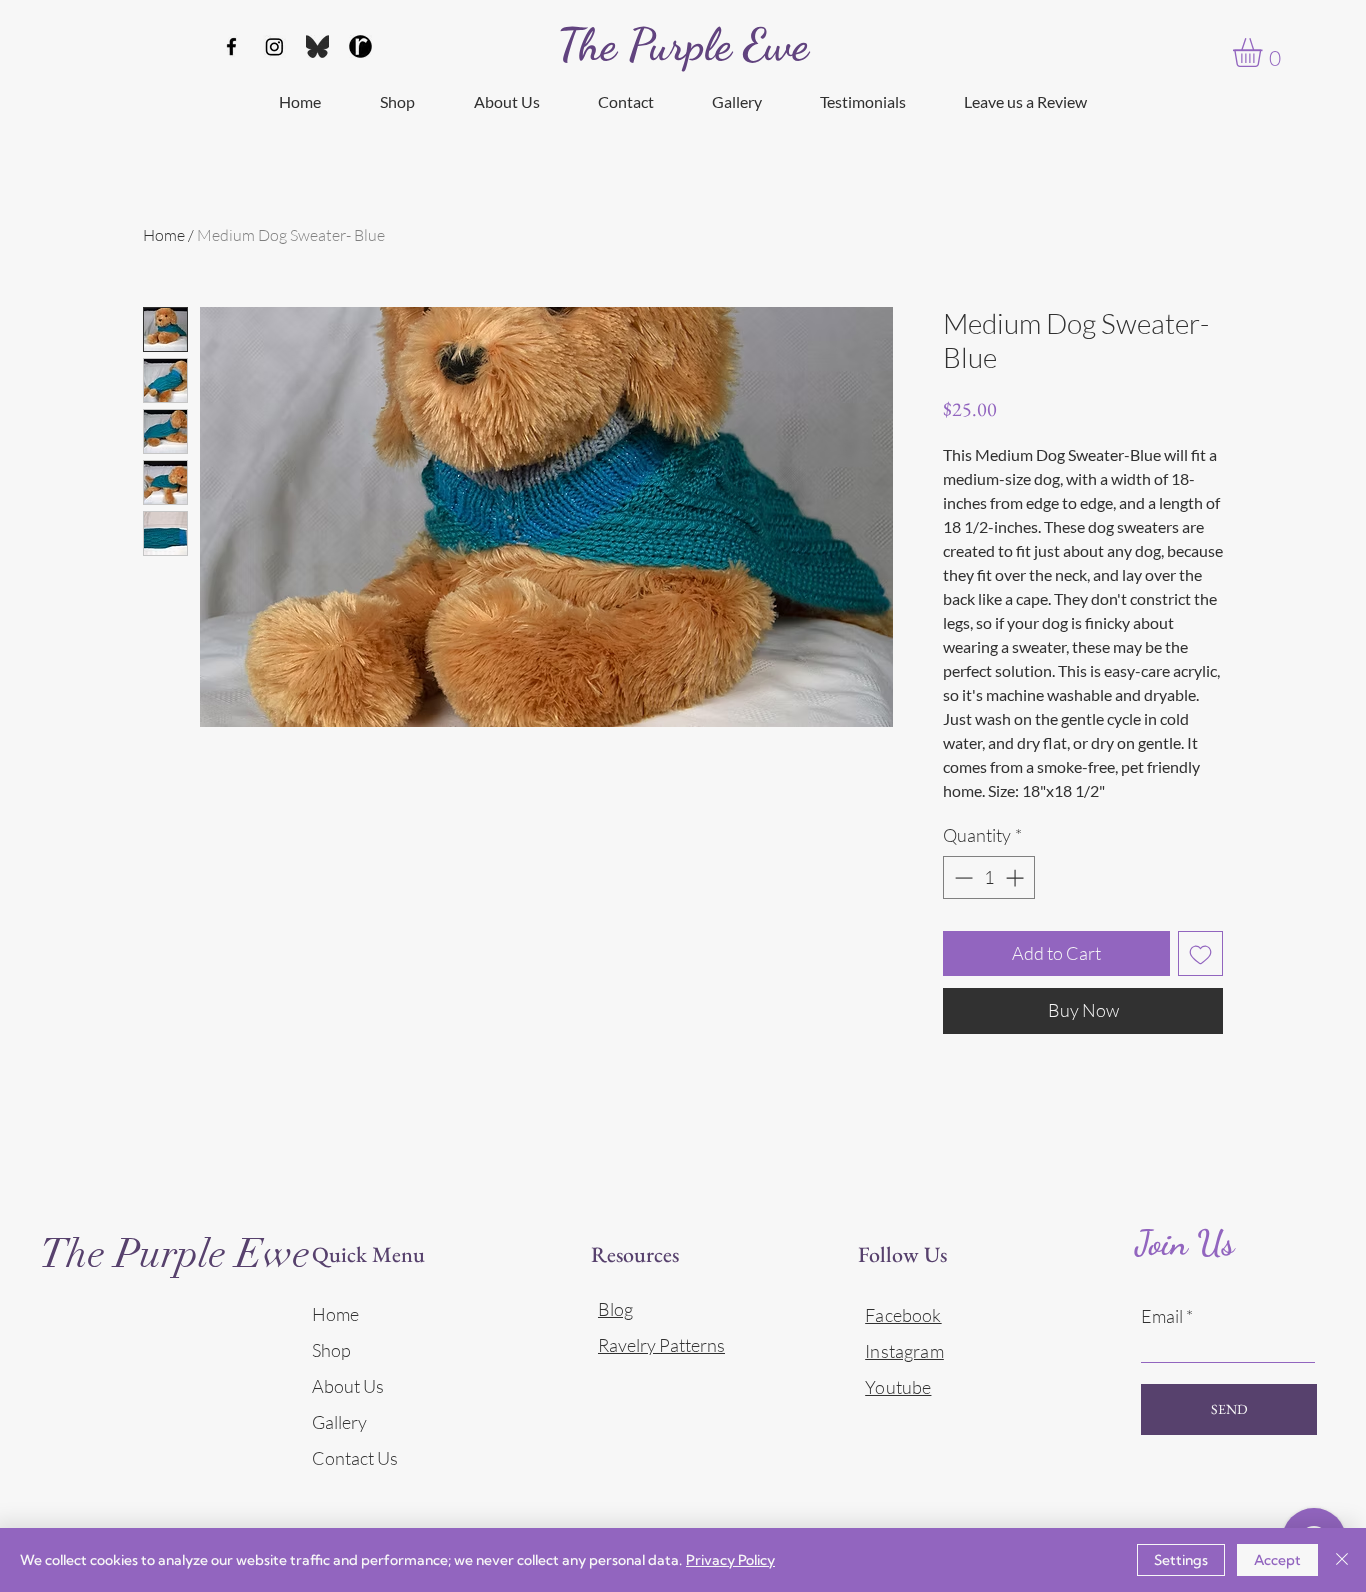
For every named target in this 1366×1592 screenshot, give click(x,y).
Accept (1277, 1560)
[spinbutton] (989, 877)
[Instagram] (274, 46)
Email (1162, 1316)
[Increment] (1016, 877)
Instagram (904, 1351)
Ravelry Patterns (661, 1345)
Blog (615, 1309)
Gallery (339, 1422)
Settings (1181, 1560)
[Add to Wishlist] (1200, 953)
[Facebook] (231, 46)
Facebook (903, 1315)
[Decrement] (961, 877)
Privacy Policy (730, 1560)
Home (164, 235)
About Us (348, 1386)
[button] (1264, 52)
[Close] (1342, 1560)
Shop (331, 1350)
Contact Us (355, 1458)
